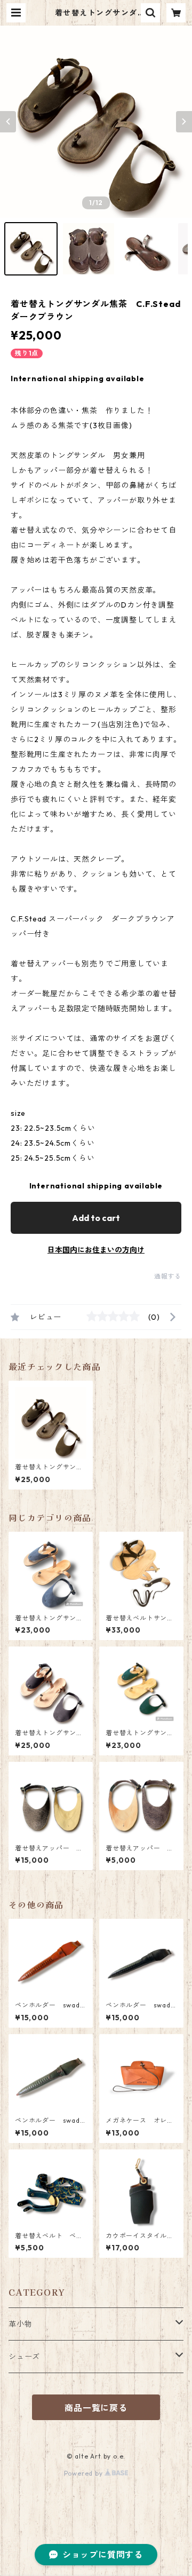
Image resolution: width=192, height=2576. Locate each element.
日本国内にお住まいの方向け (96, 1250)
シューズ (24, 2357)
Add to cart (96, 1218)
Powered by (85, 2473)
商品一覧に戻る (96, 2408)
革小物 (20, 2324)
